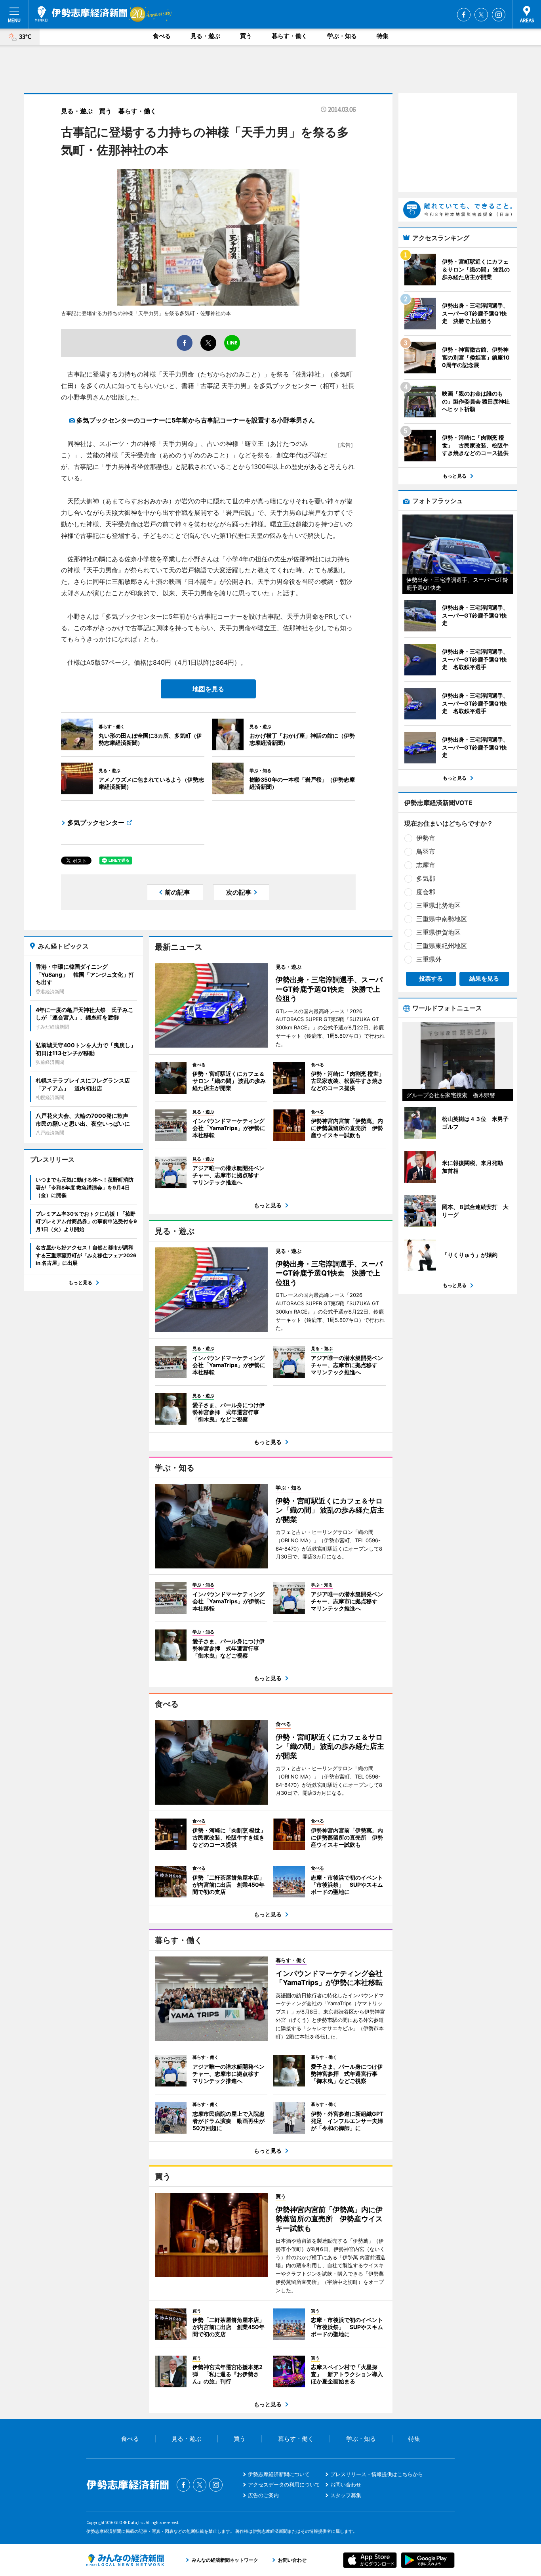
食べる (162, 36)
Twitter (481, 15)
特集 (383, 36)
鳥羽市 (426, 851)
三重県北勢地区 (438, 905)
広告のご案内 (263, 2495)
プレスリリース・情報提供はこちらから (377, 2474)
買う (246, 36)
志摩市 (426, 865)
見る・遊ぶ (205, 36)
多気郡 (426, 878)
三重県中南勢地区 (442, 919)
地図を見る (208, 689)
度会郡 (426, 892)
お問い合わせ (346, 2484)
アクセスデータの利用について (284, 2484)
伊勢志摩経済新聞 (81, 14)
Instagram (499, 15)
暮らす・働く (290, 36)
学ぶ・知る (342, 36)
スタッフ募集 (346, 2495)
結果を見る (484, 978)
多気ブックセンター (96, 822)
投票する (431, 978)
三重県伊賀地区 (438, 932)
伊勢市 (426, 838)
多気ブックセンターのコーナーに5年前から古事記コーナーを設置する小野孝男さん (196, 420)
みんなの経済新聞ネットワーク (125, 2560)
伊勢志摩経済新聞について (279, 2474)
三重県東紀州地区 (442, 946)
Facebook (464, 15)
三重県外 (429, 959)
